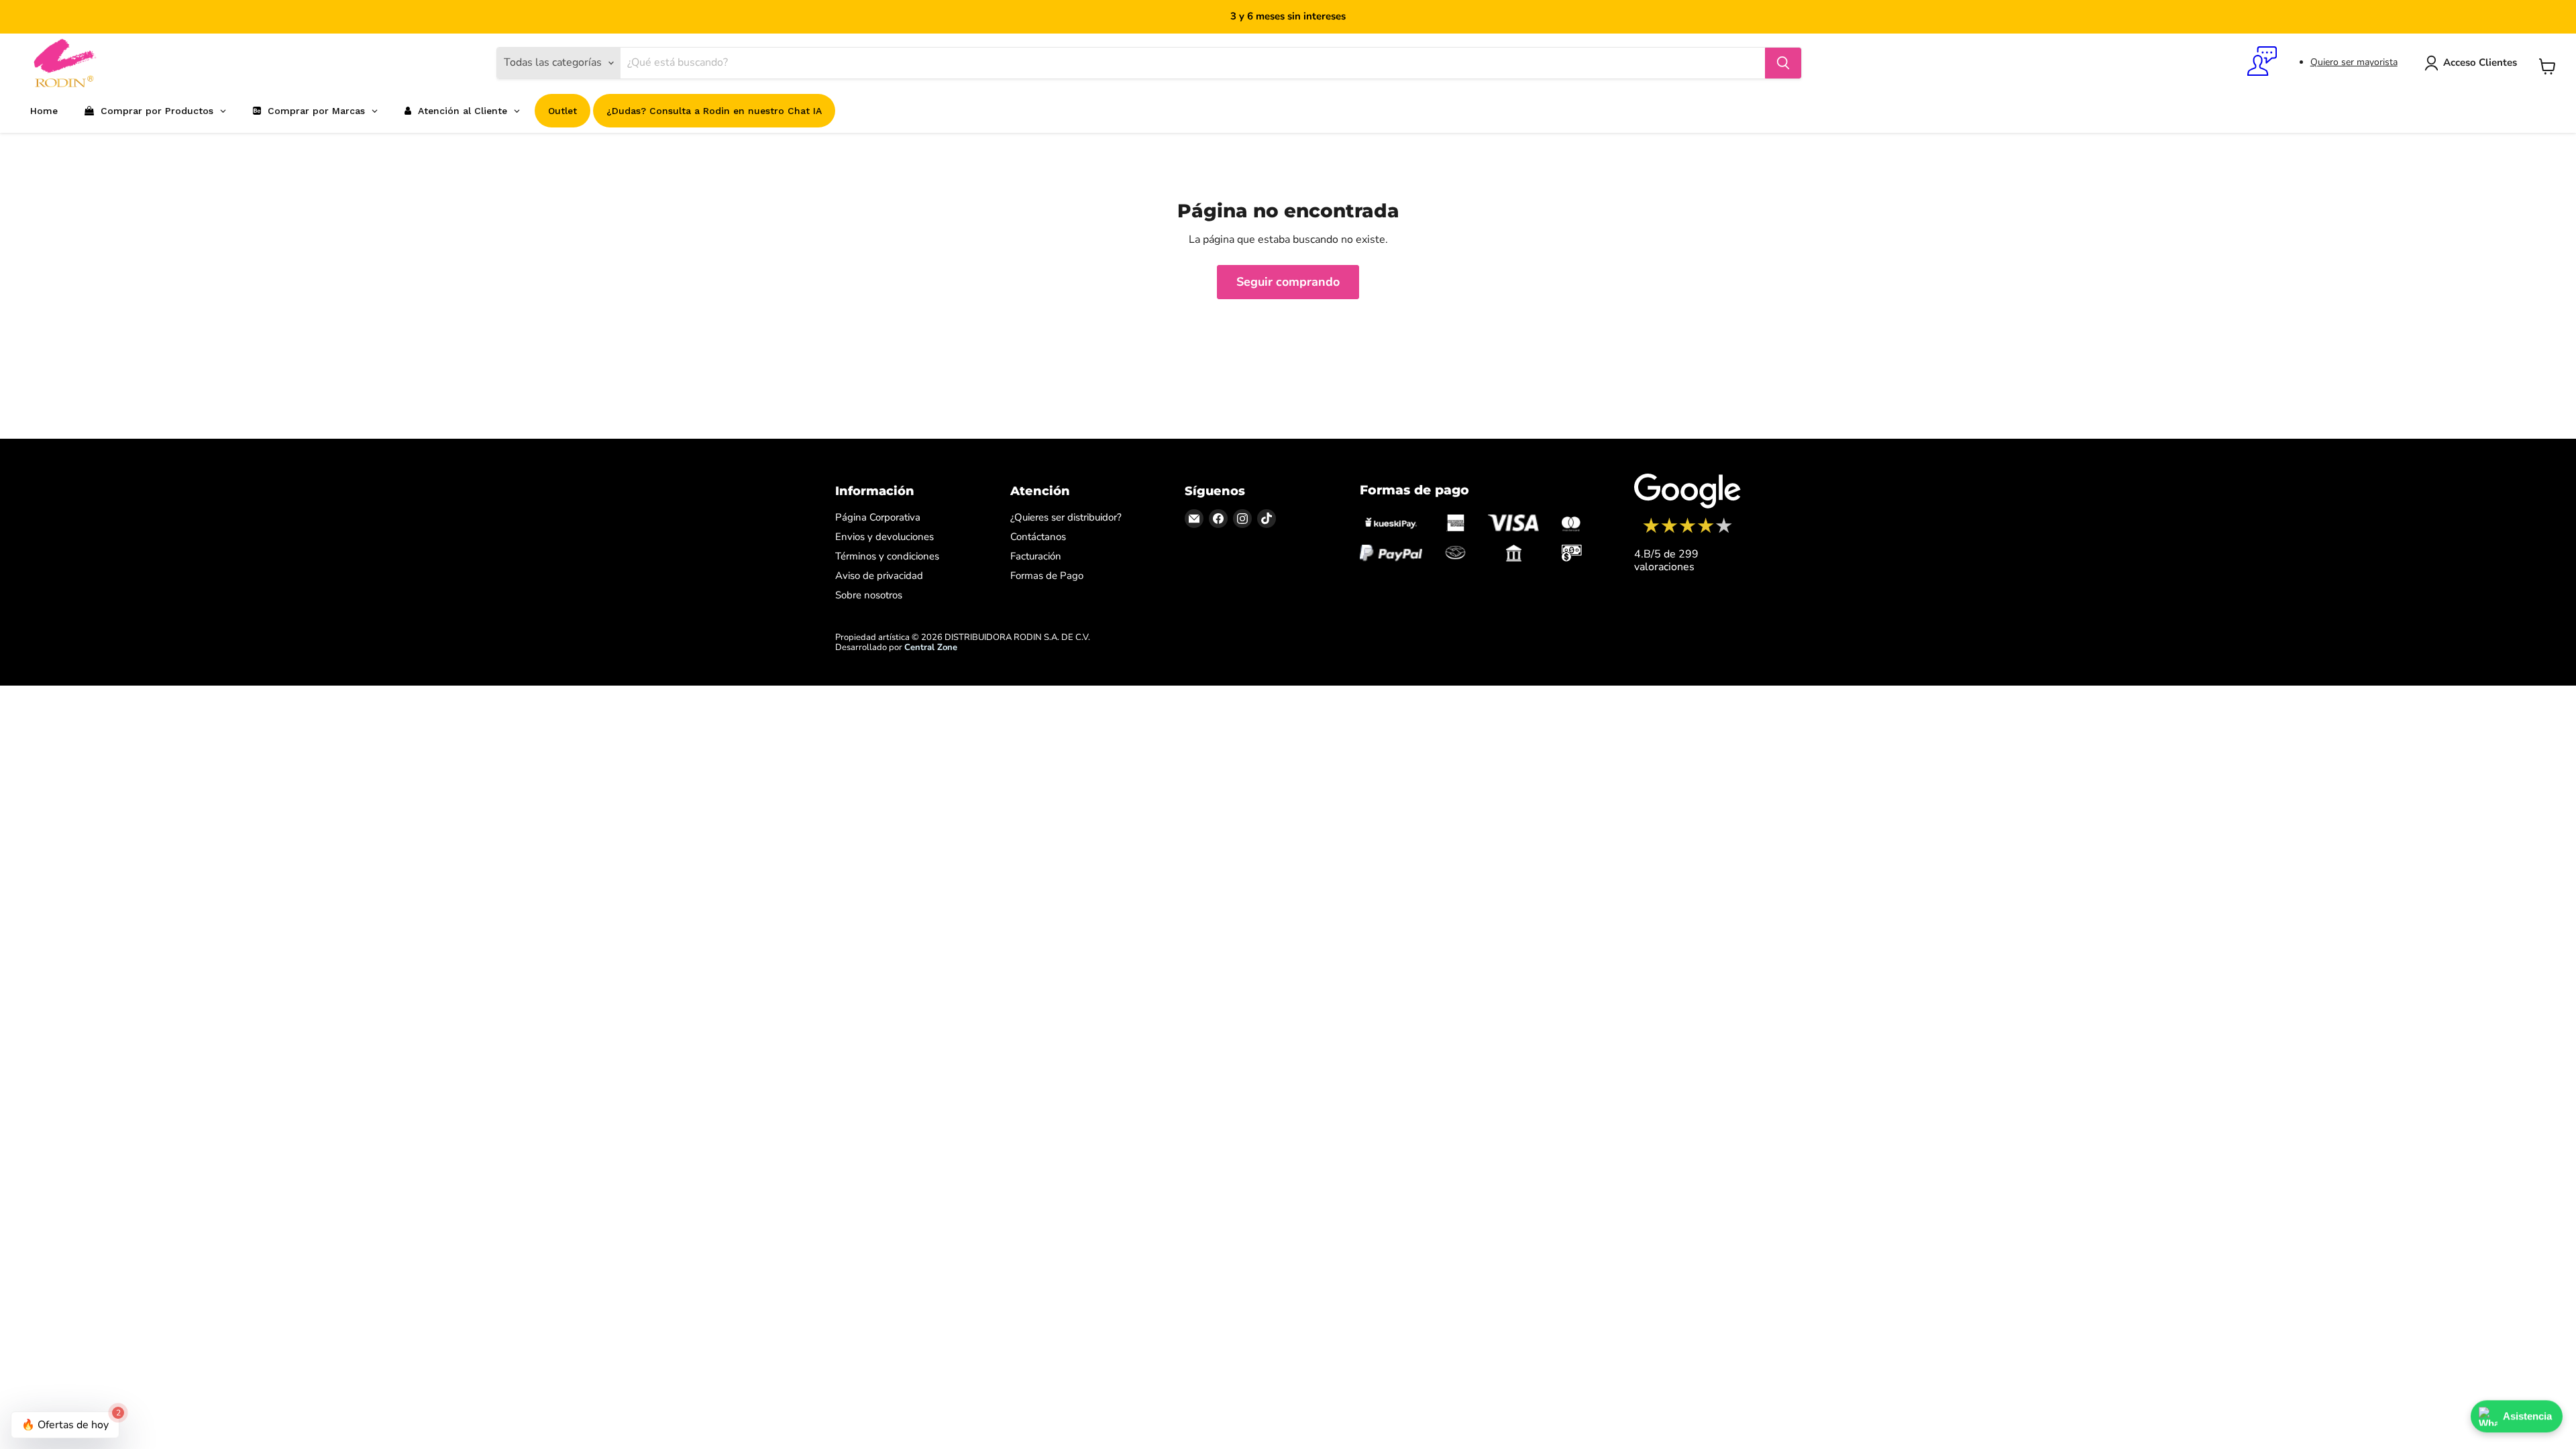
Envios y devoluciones (884, 537)
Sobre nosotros (869, 595)
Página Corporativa (878, 517)
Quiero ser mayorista (2354, 62)
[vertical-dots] (1687, 531)
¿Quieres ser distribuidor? (1066, 517)
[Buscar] (1783, 63)
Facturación (1036, 556)
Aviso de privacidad (879, 576)
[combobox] (1192, 63)
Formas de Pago (1047, 576)
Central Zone (931, 647)
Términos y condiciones (887, 556)
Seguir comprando (1288, 282)
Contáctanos (1038, 537)
